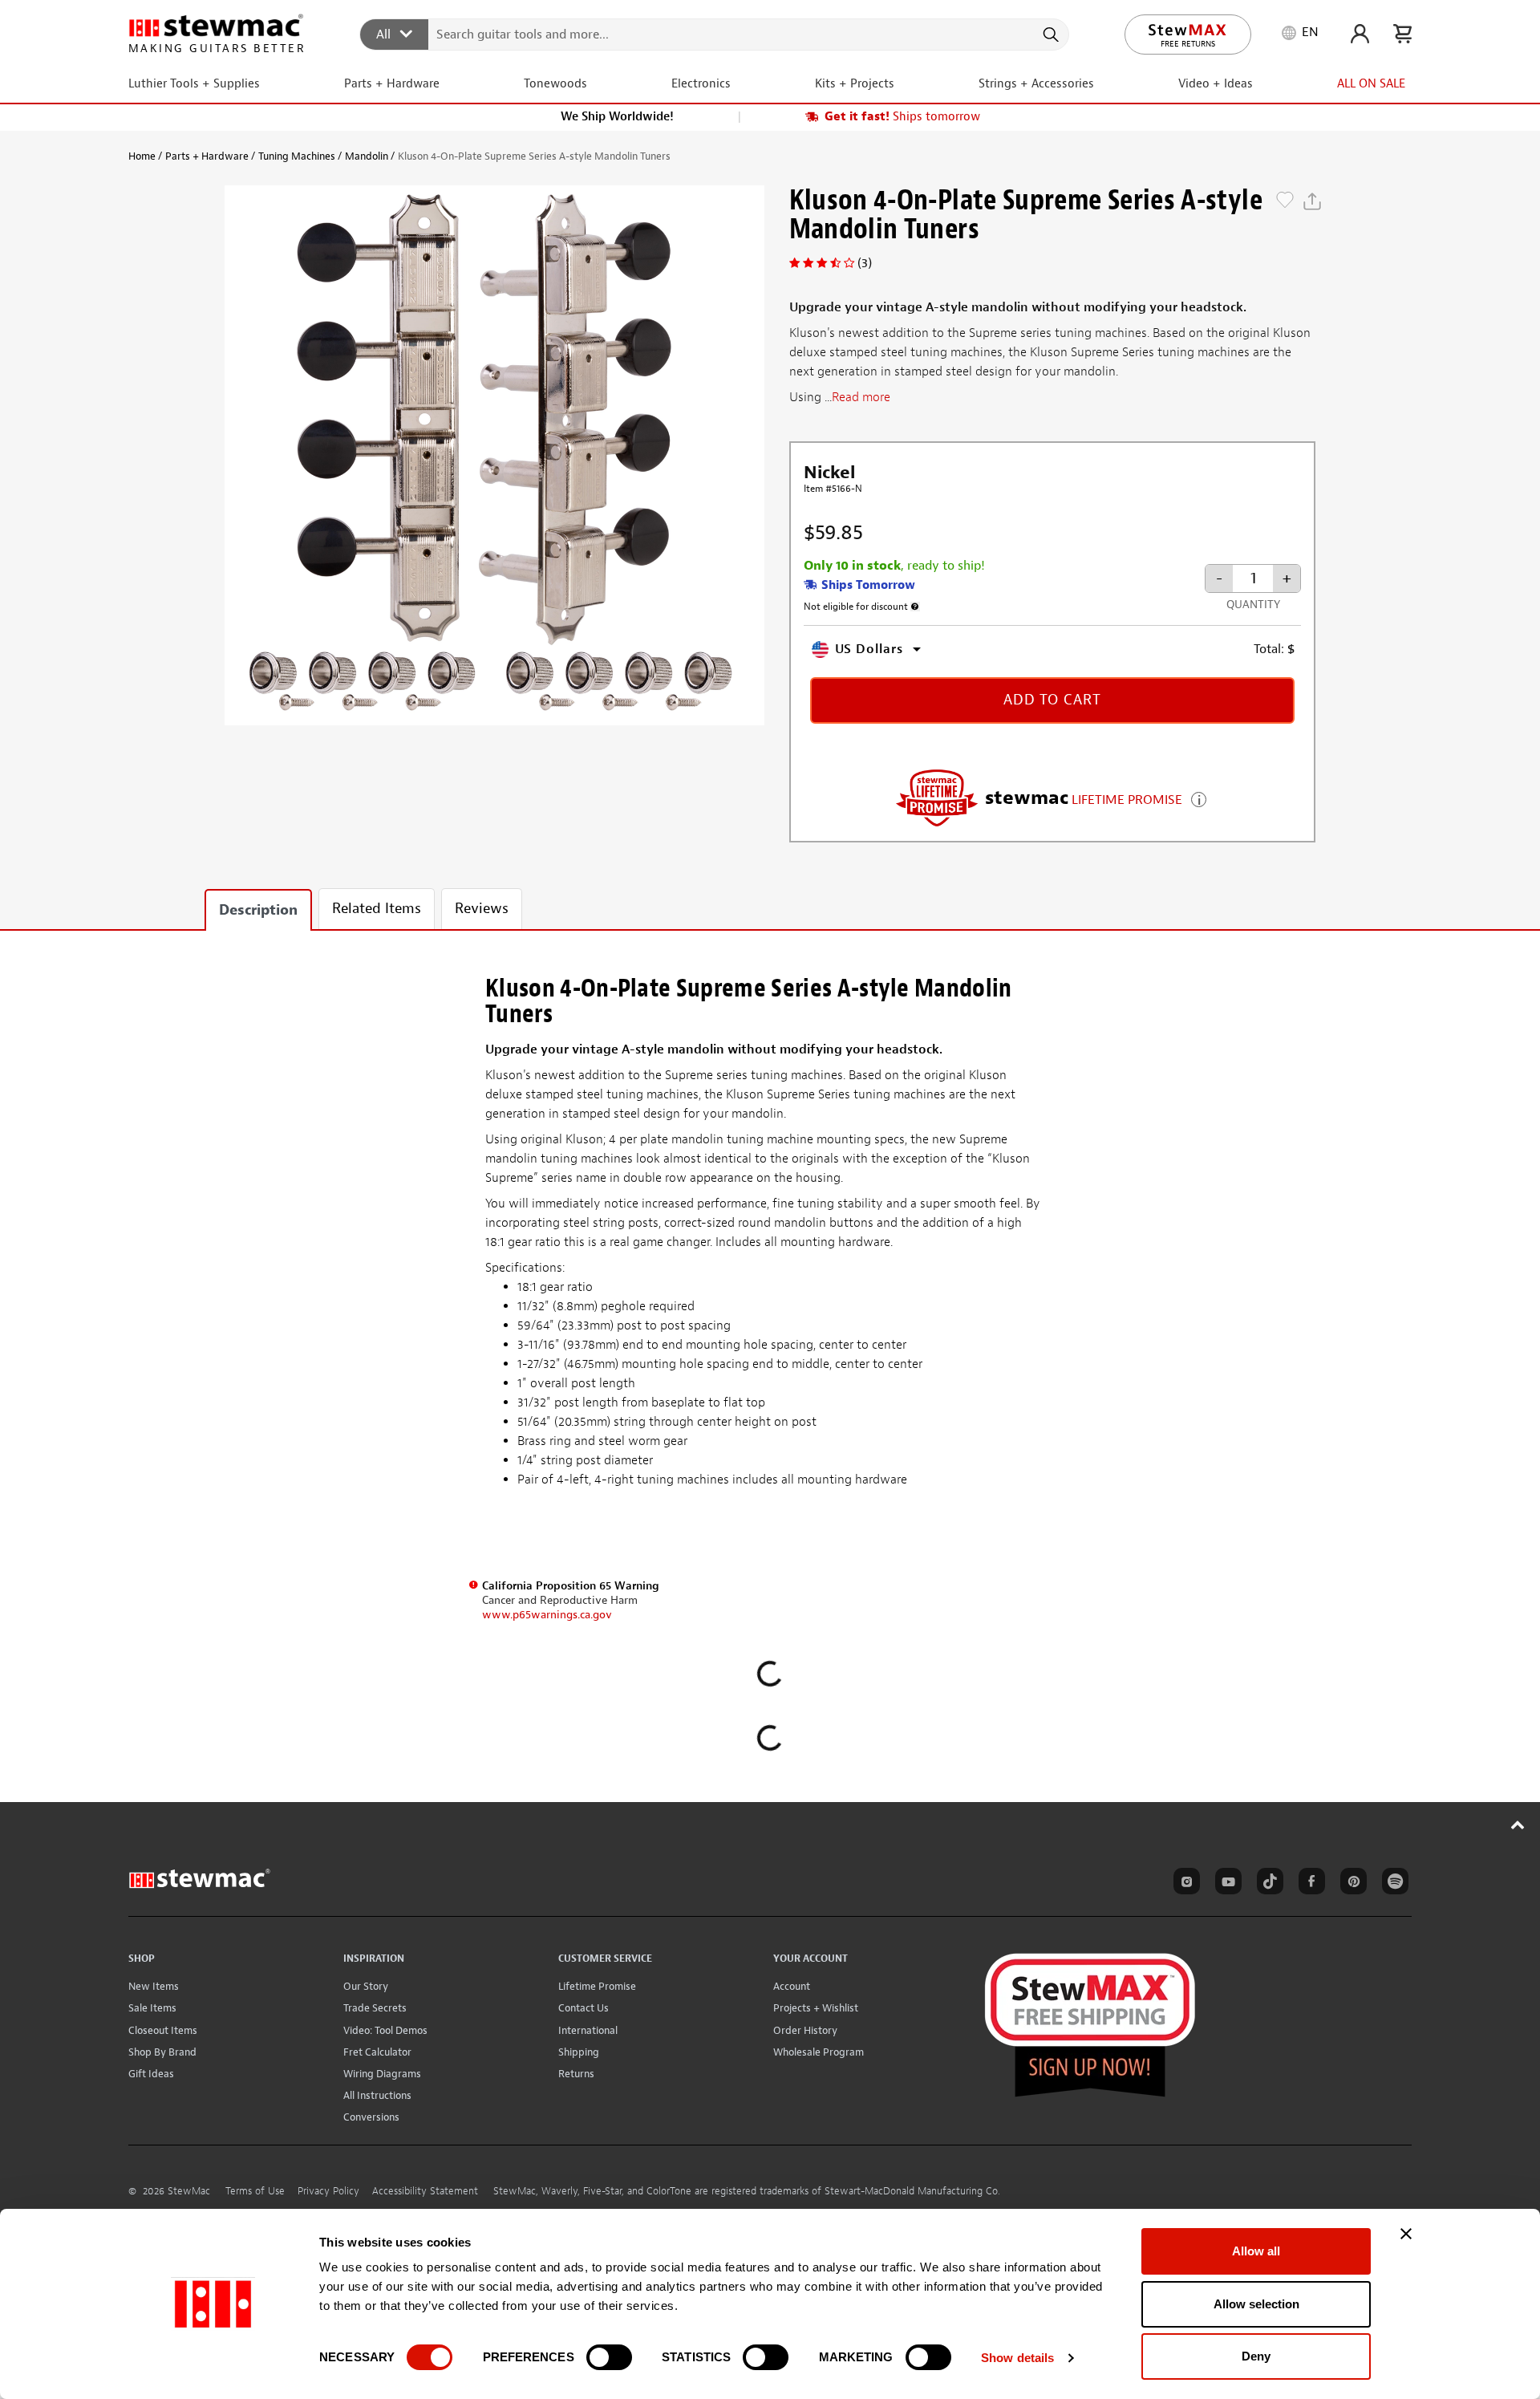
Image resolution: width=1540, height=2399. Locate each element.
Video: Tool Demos (385, 2030)
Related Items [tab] (377, 909)
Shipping (579, 2052)
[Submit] (1050, 35)
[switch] (609, 2357)
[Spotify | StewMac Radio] (1392, 1884)
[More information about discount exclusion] (915, 607)
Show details (1017, 2358)
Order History (805, 2030)
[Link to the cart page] (1402, 34)
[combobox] (715, 34)
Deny (1256, 2356)
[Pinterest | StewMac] (1351, 1884)
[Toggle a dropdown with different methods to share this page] (1312, 201)
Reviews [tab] (482, 909)
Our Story (366, 1986)
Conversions (371, 2117)
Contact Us (584, 2008)
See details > (1199, 798)
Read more (861, 397)
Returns (576, 2074)
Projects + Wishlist (816, 2008)
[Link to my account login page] (1360, 34)
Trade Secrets (375, 2008)
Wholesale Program (819, 2052)
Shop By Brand (162, 2052)
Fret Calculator (377, 2052)
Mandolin (367, 156)
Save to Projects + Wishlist (1285, 201)
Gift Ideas (151, 2074)
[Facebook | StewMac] (1309, 1884)
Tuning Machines (297, 156)
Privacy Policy (328, 2191)
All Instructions (377, 2095)
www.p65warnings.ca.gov (547, 1615)
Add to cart (1052, 700)
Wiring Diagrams (382, 2074)
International (588, 2030)
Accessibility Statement (425, 2191)
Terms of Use (255, 2191)
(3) (865, 263)
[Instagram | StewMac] (1184, 1884)
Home (142, 156)
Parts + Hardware (207, 156)
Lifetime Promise (597, 1986)
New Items (154, 1986)
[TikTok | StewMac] (1267, 1884)
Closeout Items (163, 2030)
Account (792, 1986)
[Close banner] (1406, 2234)
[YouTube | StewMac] (1226, 1884)
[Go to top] (1518, 1825)
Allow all (1256, 2251)
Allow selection (1256, 2304)
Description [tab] (258, 910)
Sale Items (152, 2008)
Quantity (1253, 605)
